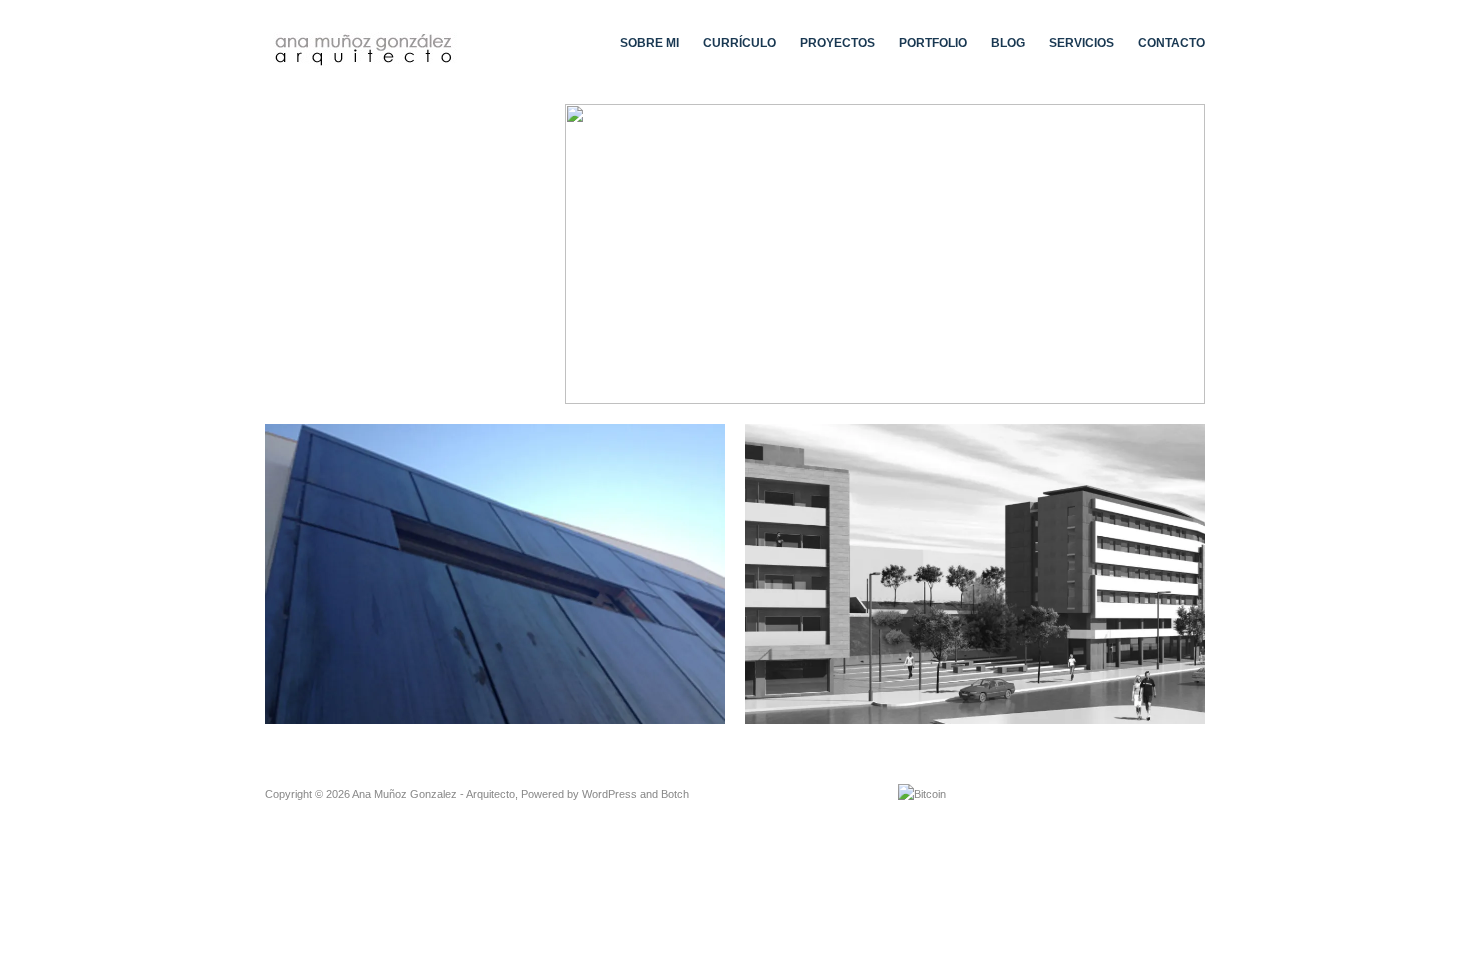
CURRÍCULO (739, 43)
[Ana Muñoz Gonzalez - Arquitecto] (365, 47)
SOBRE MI (649, 43)
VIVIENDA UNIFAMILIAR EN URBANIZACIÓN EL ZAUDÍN (540, 704)
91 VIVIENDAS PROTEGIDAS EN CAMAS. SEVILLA (1035, 704)
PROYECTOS (837, 43)
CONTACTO (1171, 43)
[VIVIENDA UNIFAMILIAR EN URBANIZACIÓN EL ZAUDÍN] (495, 574)
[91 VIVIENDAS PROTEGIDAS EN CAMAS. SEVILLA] (975, 574)
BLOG (1008, 43)
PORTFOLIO (933, 43)
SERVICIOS (1081, 43)
